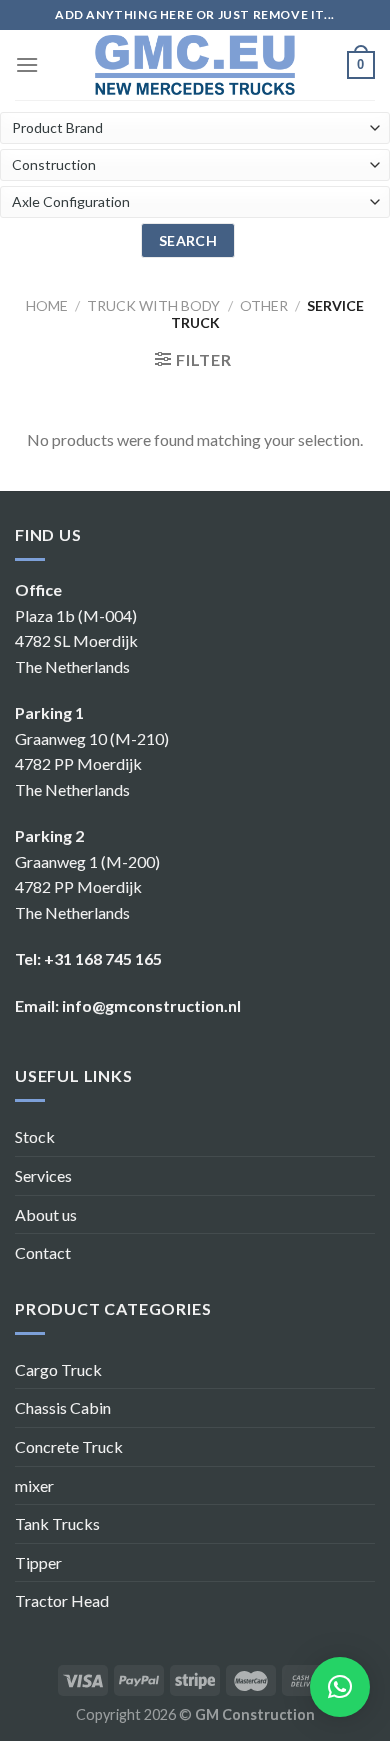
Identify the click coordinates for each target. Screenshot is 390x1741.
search (188, 240)
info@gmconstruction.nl (151, 1005)
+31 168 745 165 (103, 958)
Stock (35, 1136)
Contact (43, 1252)
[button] (340, 1687)
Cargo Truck (58, 1369)
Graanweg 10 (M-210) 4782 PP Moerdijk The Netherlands (92, 764)
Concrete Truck (69, 1446)
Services (43, 1175)
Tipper (38, 1562)
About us (46, 1214)
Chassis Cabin (63, 1407)
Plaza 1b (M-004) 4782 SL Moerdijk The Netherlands (76, 641)
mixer (34, 1485)
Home (47, 305)
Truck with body (153, 305)
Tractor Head (62, 1600)
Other (264, 305)
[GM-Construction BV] (195, 64)
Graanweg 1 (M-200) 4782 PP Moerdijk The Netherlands (87, 887)
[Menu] (27, 64)
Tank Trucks (57, 1523)
